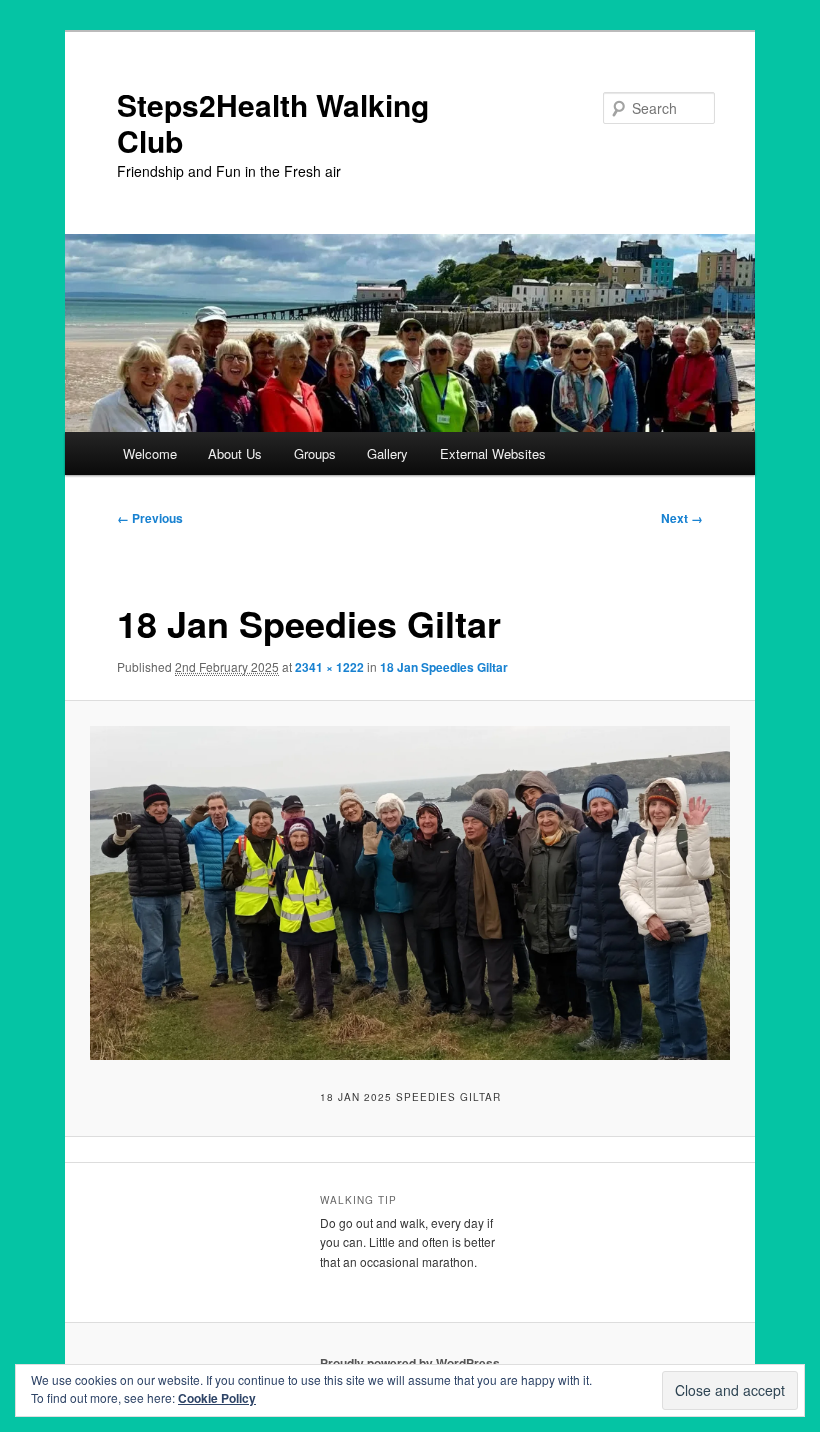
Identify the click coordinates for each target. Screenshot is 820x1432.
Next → (682, 518)
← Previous (150, 518)
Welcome (150, 453)
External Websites (493, 453)
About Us (235, 453)
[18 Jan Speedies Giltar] (410, 893)
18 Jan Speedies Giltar (444, 667)
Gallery (387, 453)
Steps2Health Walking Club (273, 122)
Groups (315, 453)
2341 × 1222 (329, 667)
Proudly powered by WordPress (410, 1363)
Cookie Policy (217, 1398)
